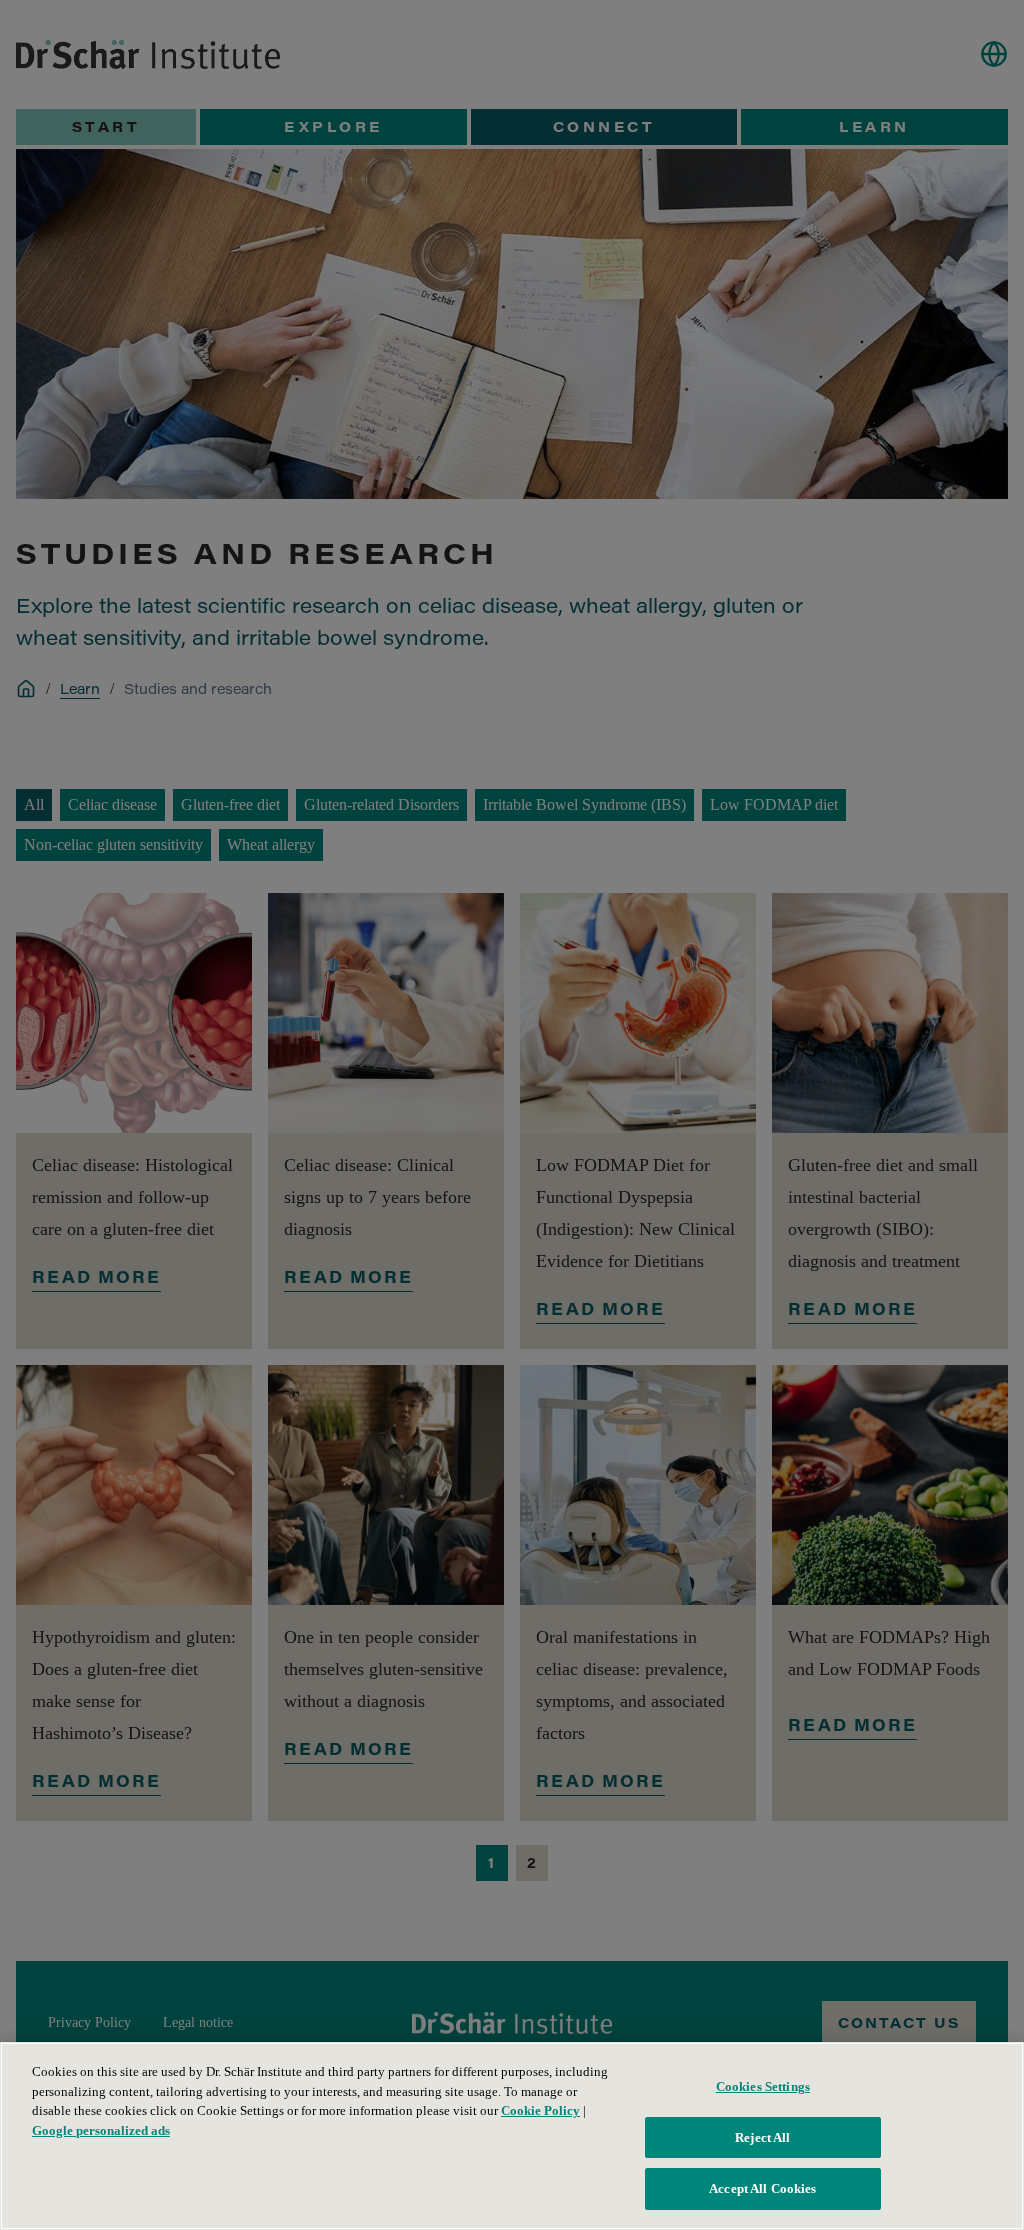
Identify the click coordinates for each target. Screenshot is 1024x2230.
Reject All (762, 2137)
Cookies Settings (763, 2086)
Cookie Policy (540, 2110)
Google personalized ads (101, 2130)
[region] (512, 2136)
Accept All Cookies (762, 2188)
